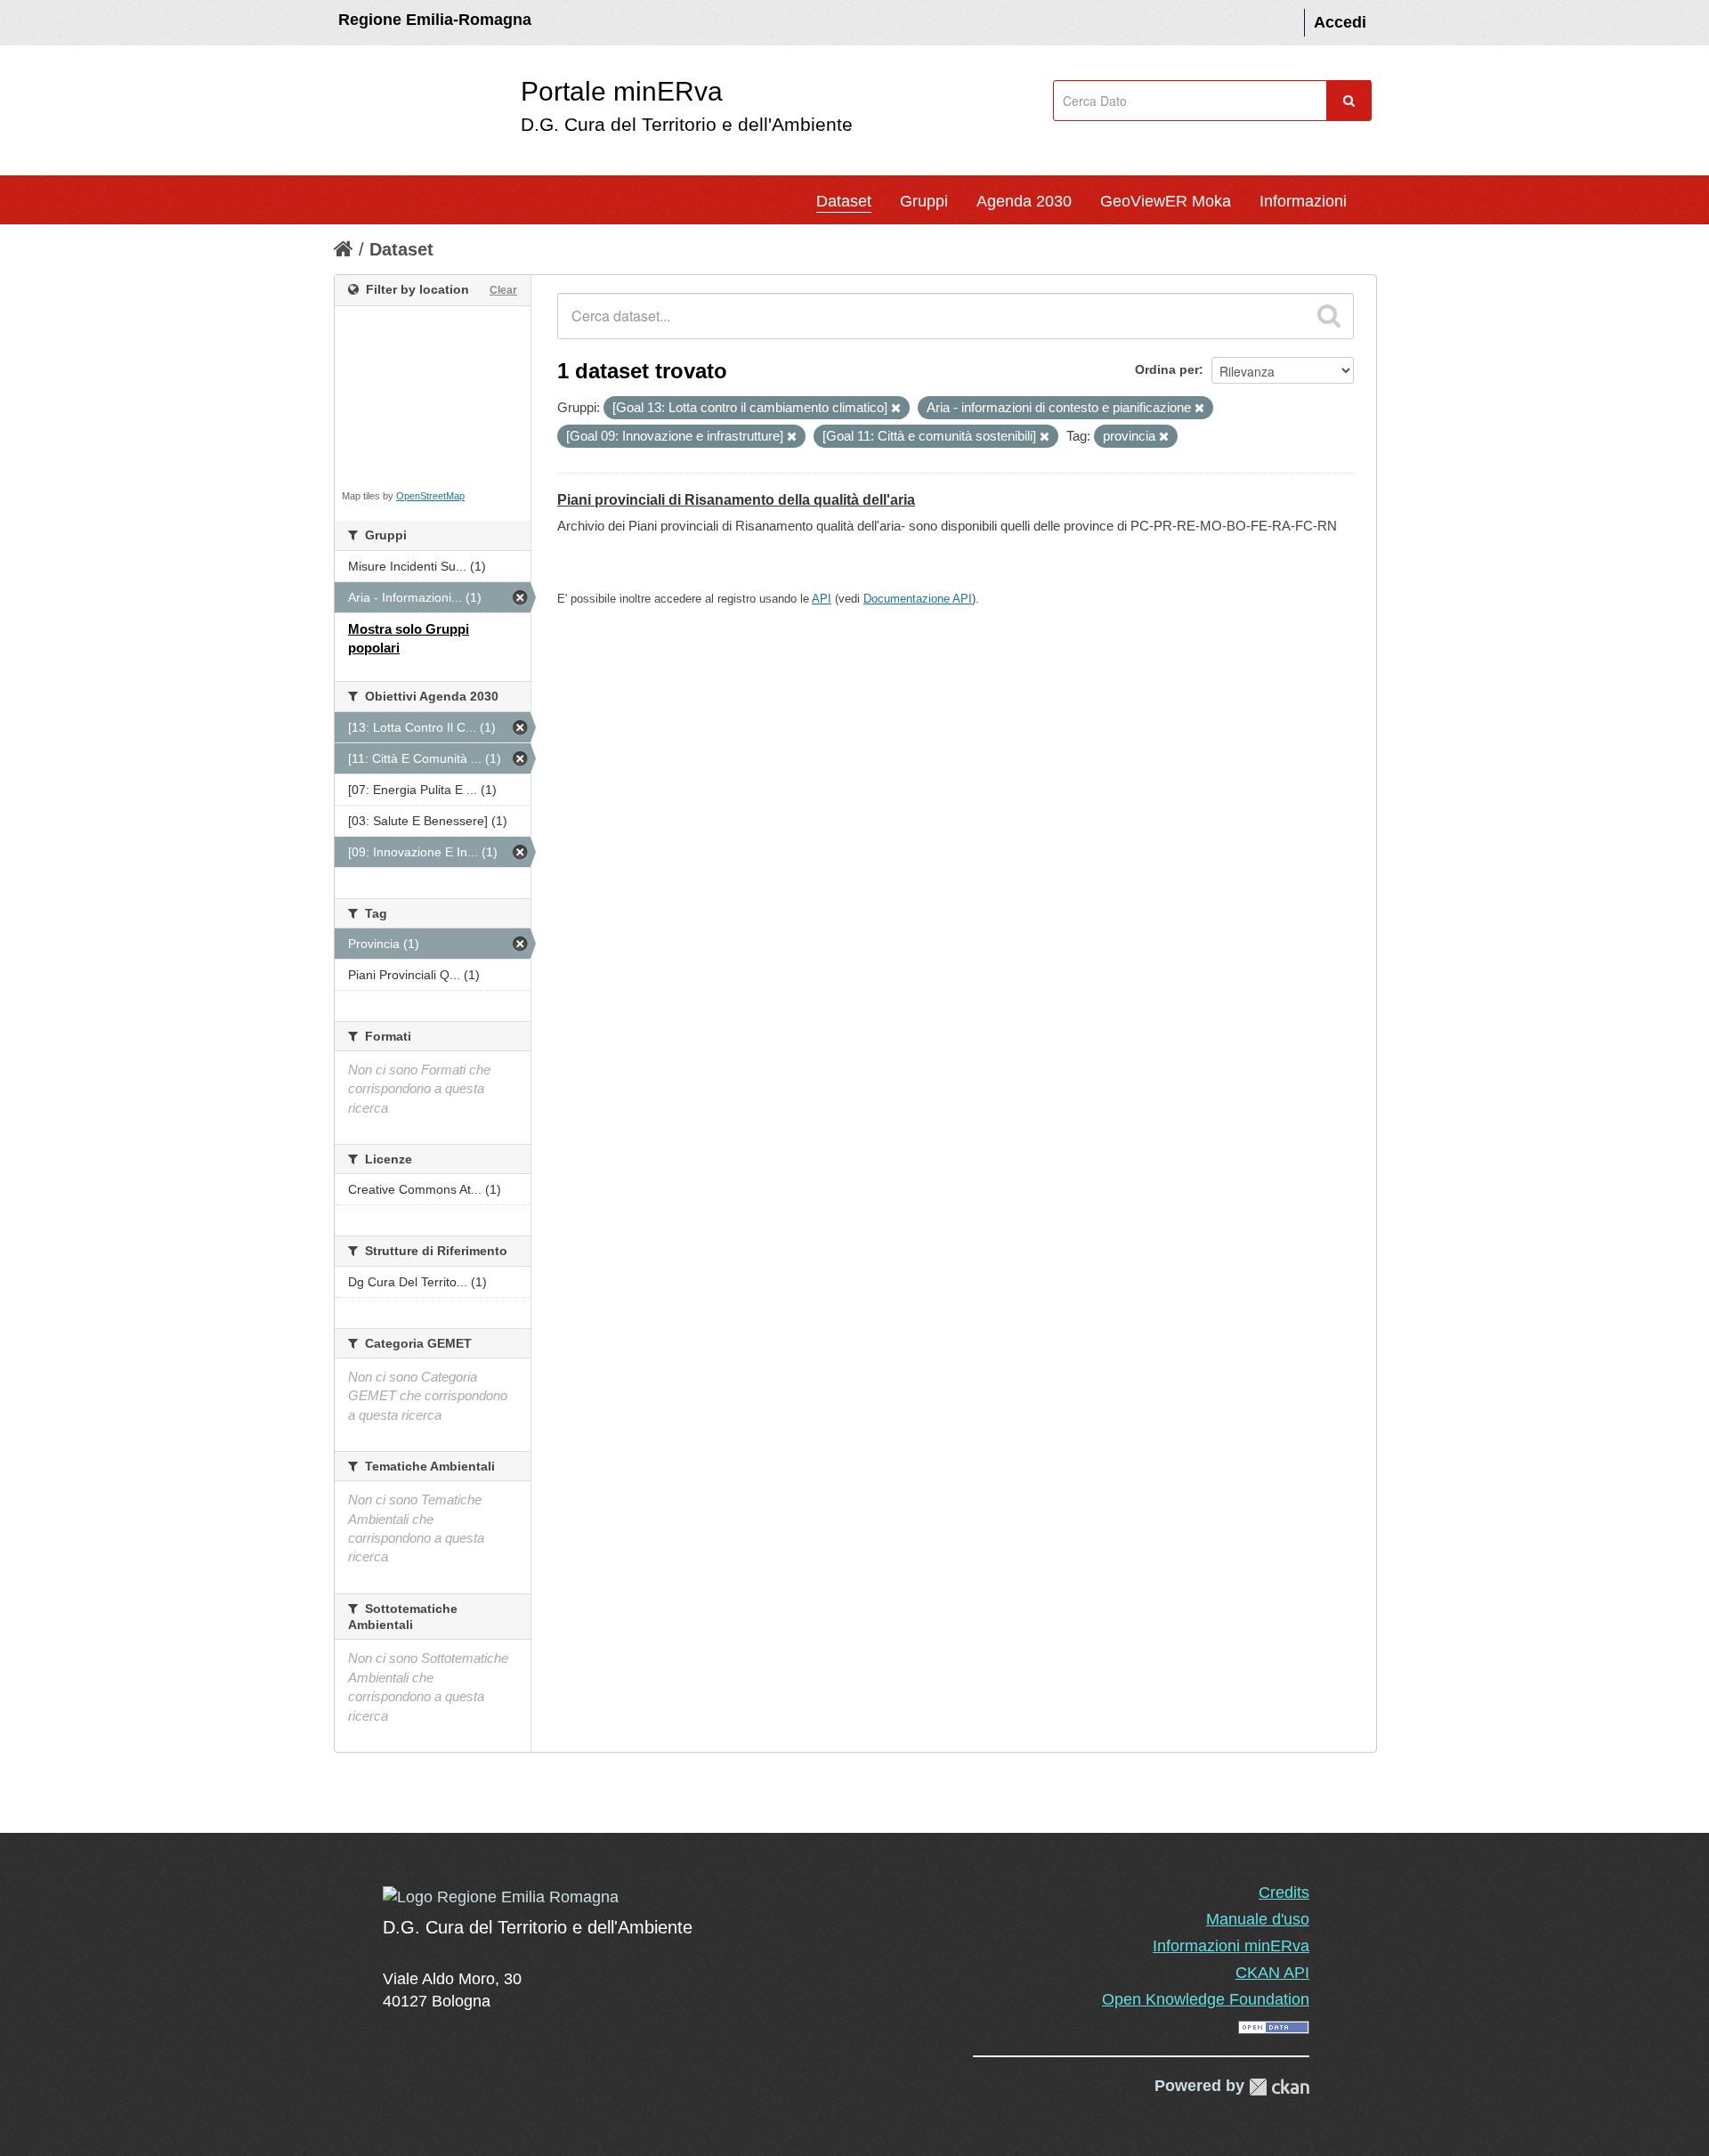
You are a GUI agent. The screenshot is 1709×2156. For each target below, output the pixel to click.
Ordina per (1167, 369)
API (822, 599)
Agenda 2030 (1024, 201)
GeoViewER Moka (1166, 201)
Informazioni (1303, 201)
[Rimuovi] (896, 409)
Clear (503, 290)
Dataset (844, 201)
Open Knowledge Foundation (1206, 1999)
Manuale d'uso (1258, 1919)
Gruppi (924, 201)
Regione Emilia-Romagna (435, 20)
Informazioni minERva (1231, 1946)
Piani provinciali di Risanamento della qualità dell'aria (736, 500)
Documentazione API (918, 599)
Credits (1284, 1893)
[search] (1329, 316)
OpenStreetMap (430, 496)
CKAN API (1272, 1973)
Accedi (1340, 22)
